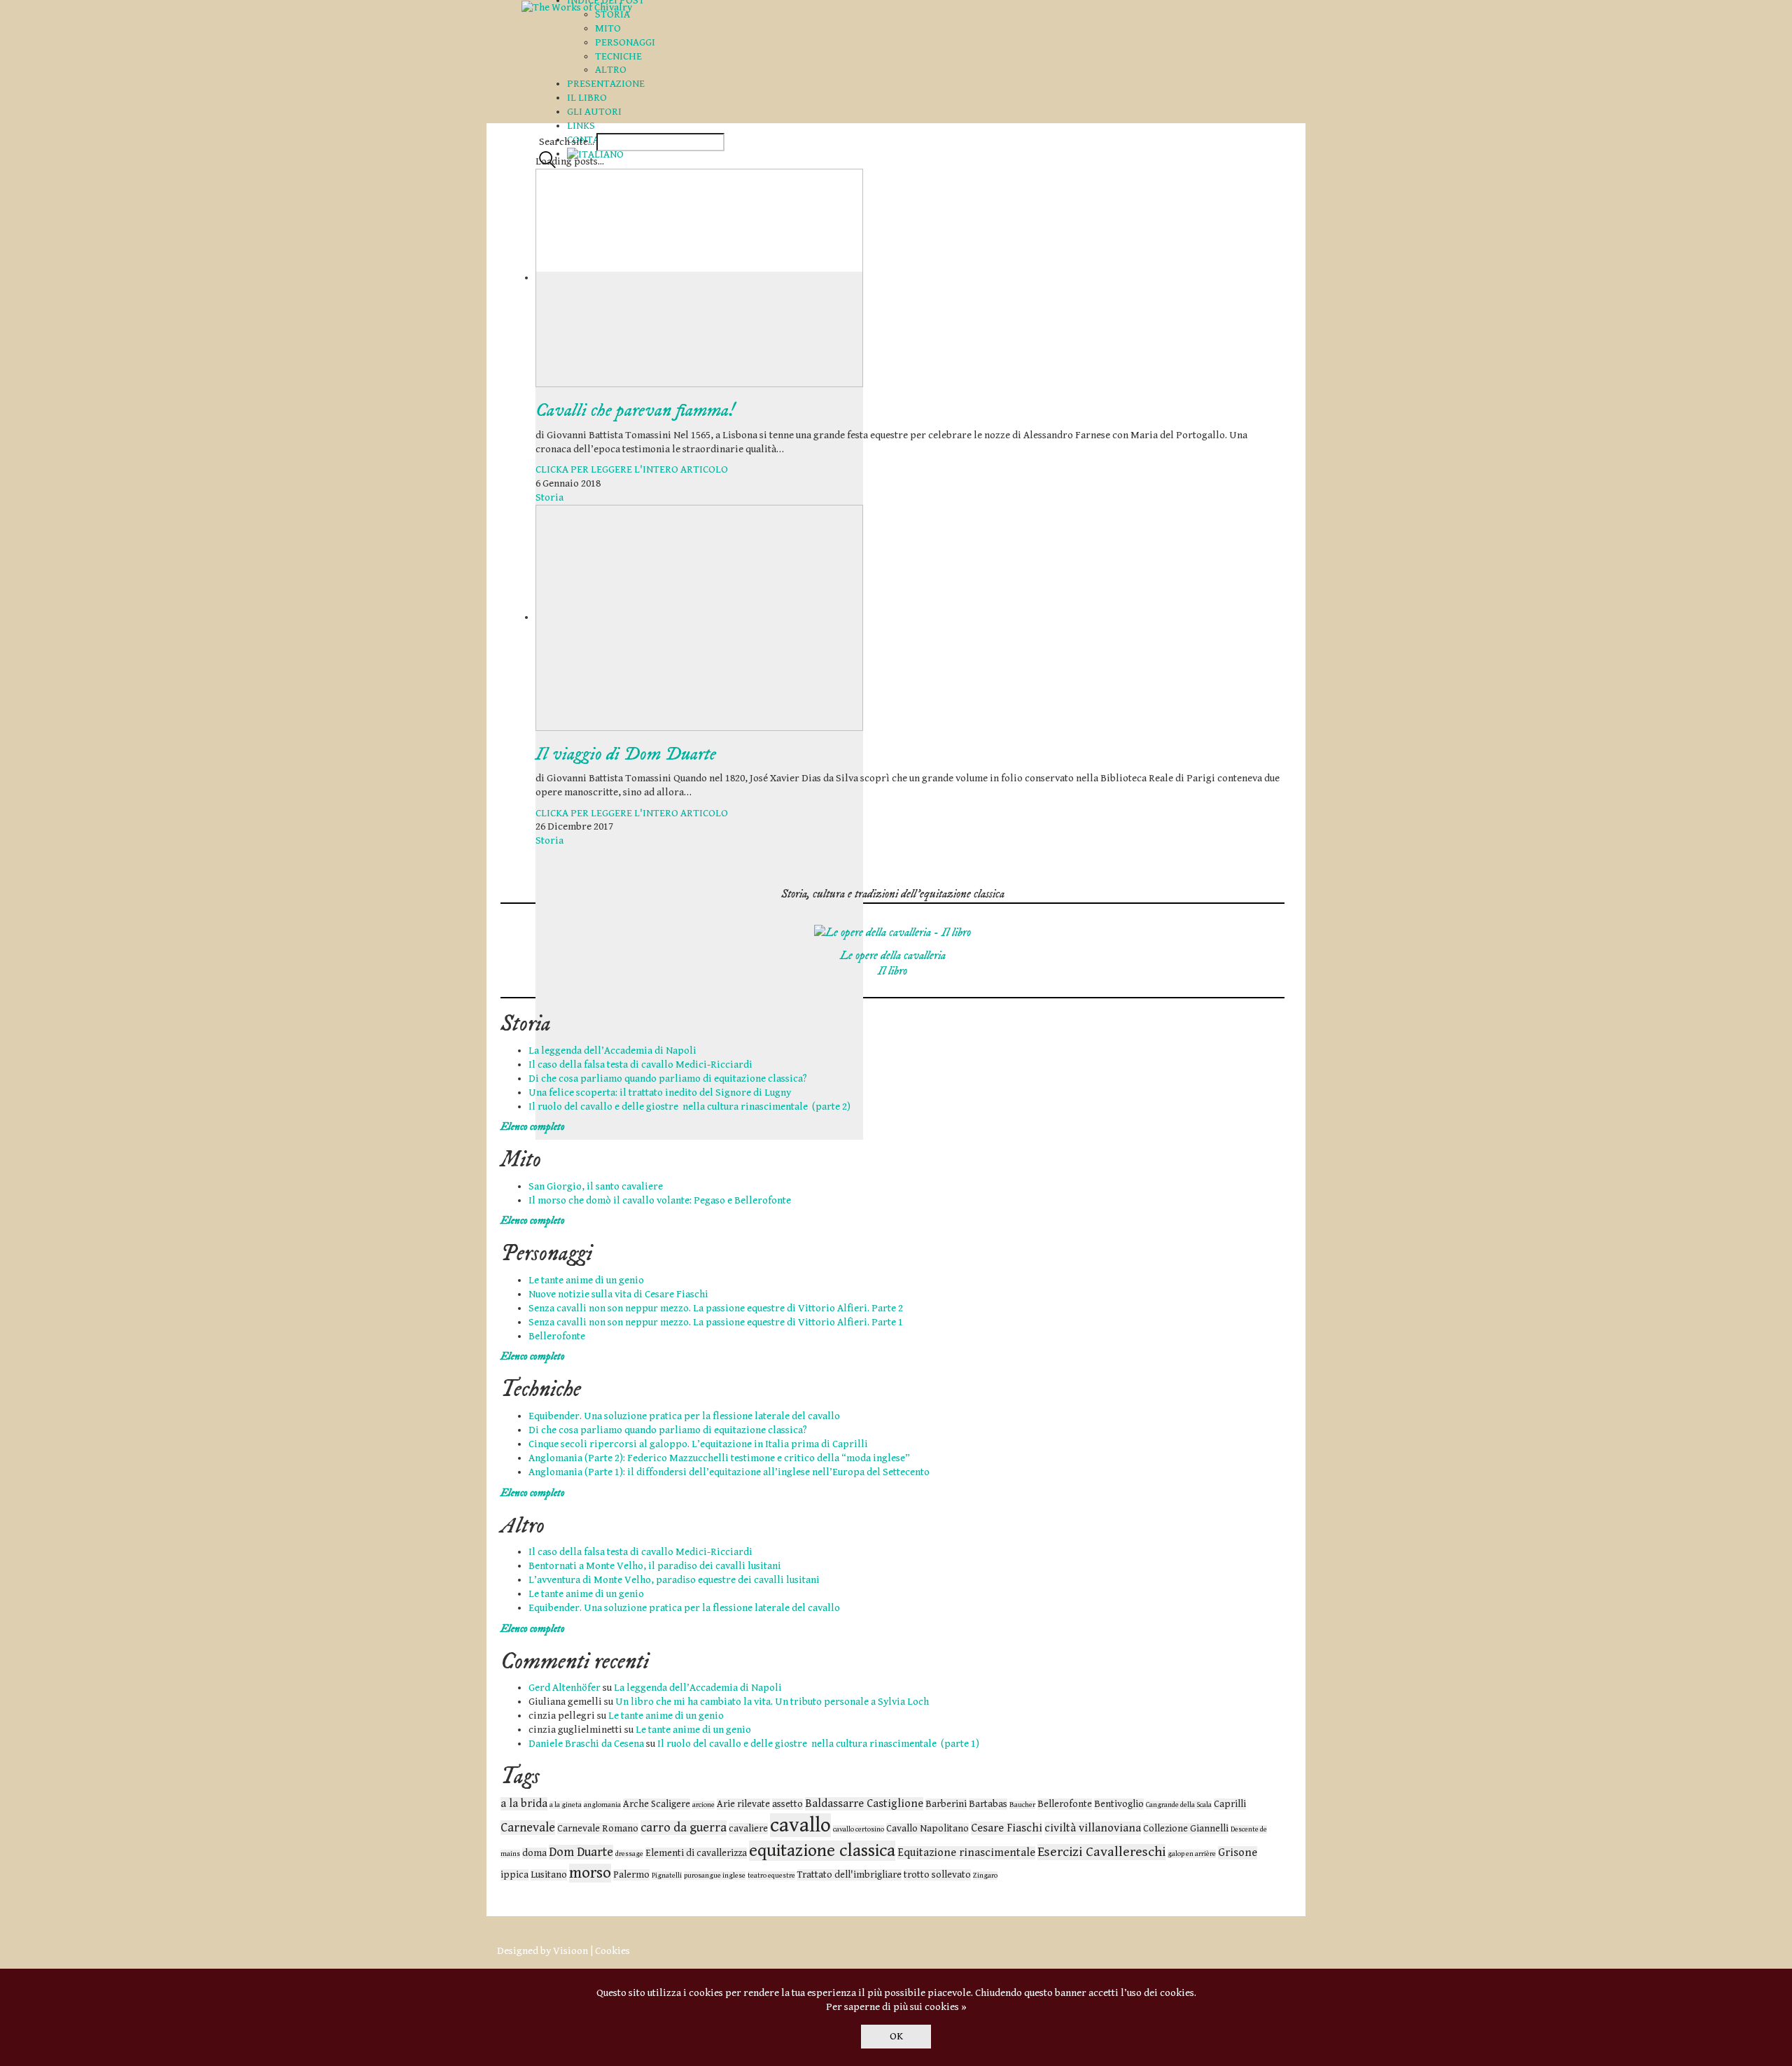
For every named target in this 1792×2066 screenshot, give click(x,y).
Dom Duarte (581, 1852)
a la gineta (566, 1805)
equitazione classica (822, 1851)
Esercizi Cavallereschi (1101, 1852)
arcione (703, 1805)
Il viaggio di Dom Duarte (626, 754)
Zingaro (985, 1876)
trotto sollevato (937, 1875)
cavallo (800, 1825)
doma (534, 1853)
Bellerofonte (557, 1336)
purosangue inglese (715, 1876)
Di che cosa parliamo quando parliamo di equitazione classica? (668, 1079)
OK (896, 2036)
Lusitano (549, 1875)
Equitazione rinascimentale (966, 1853)
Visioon (570, 1951)
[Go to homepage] (577, 7)
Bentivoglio (1119, 1804)
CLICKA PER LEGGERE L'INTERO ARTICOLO (632, 469)
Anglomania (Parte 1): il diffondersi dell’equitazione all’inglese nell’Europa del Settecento (729, 1472)
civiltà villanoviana (1093, 1828)
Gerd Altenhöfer (565, 1688)
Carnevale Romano (598, 1829)
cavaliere (748, 1829)
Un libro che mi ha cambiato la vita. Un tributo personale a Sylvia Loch (772, 1702)
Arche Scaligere (657, 1804)
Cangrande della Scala (1179, 1805)
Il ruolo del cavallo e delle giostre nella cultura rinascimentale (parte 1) (818, 1744)
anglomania (602, 1805)
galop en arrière (1192, 1854)
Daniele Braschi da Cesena (586, 1744)
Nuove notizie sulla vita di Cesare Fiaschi (618, 1294)
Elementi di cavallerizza (696, 1853)
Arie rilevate (743, 1804)
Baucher (1022, 1805)
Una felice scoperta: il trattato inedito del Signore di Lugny (660, 1093)
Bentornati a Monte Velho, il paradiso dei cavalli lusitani (655, 1566)
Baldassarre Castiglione (864, 1804)
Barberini (946, 1804)
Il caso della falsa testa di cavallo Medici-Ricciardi (640, 1065)
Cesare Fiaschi (1007, 1828)
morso (590, 1873)
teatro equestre (771, 1876)
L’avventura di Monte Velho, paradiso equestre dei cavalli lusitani (674, 1580)
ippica (514, 1875)
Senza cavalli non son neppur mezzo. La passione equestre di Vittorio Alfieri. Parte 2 (716, 1308)
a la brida (524, 1804)
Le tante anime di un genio (586, 1280)
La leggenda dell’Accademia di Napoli (612, 1051)
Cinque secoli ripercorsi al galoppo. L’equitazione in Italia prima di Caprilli (698, 1444)
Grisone (1238, 1853)
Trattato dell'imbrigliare (849, 1875)
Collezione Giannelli (1186, 1829)
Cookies (612, 1951)
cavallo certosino (859, 1829)
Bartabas (988, 1804)
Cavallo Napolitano (927, 1829)
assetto (787, 1804)
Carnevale (528, 1828)
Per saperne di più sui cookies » (896, 2007)
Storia (549, 497)
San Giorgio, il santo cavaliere (596, 1186)
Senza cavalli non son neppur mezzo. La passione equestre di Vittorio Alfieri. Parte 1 (716, 1322)
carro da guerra (684, 1828)
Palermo (631, 1875)
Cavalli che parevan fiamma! (635, 411)
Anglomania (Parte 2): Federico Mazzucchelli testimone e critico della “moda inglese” (719, 1458)
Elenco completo (533, 1127)
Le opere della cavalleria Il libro (893, 963)
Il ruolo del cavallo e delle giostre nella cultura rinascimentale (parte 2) (689, 1107)
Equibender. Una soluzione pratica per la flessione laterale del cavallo (684, 1416)
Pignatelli (667, 1876)
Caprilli (1230, 1804)
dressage (629, 1854)
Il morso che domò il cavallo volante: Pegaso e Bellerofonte (660, 1200)
